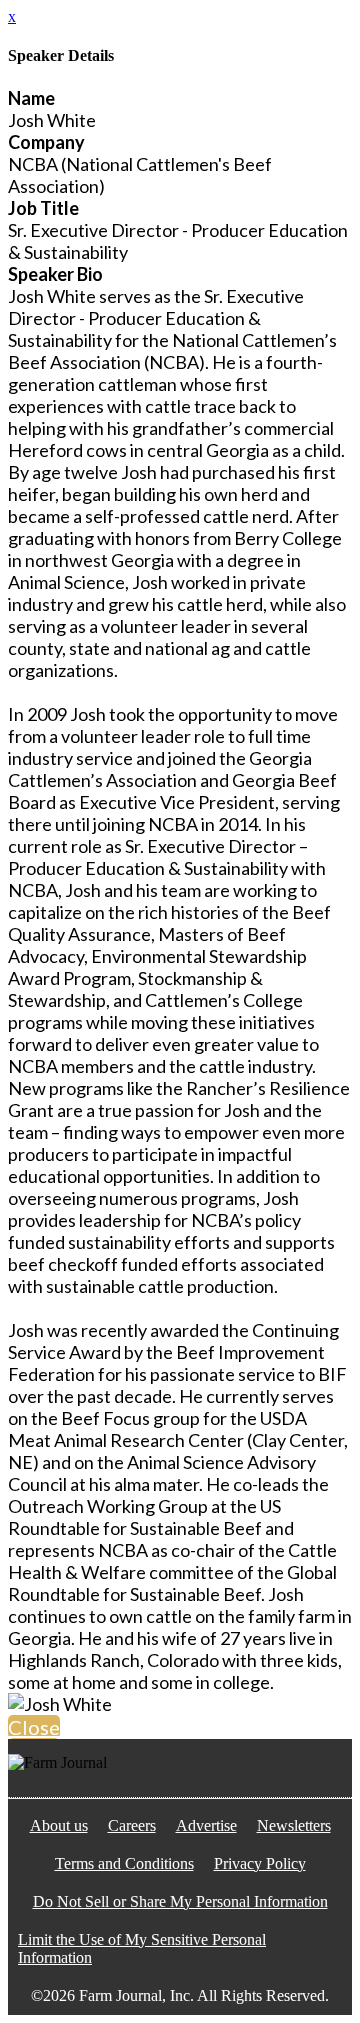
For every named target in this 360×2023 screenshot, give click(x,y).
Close (34, 1727)
